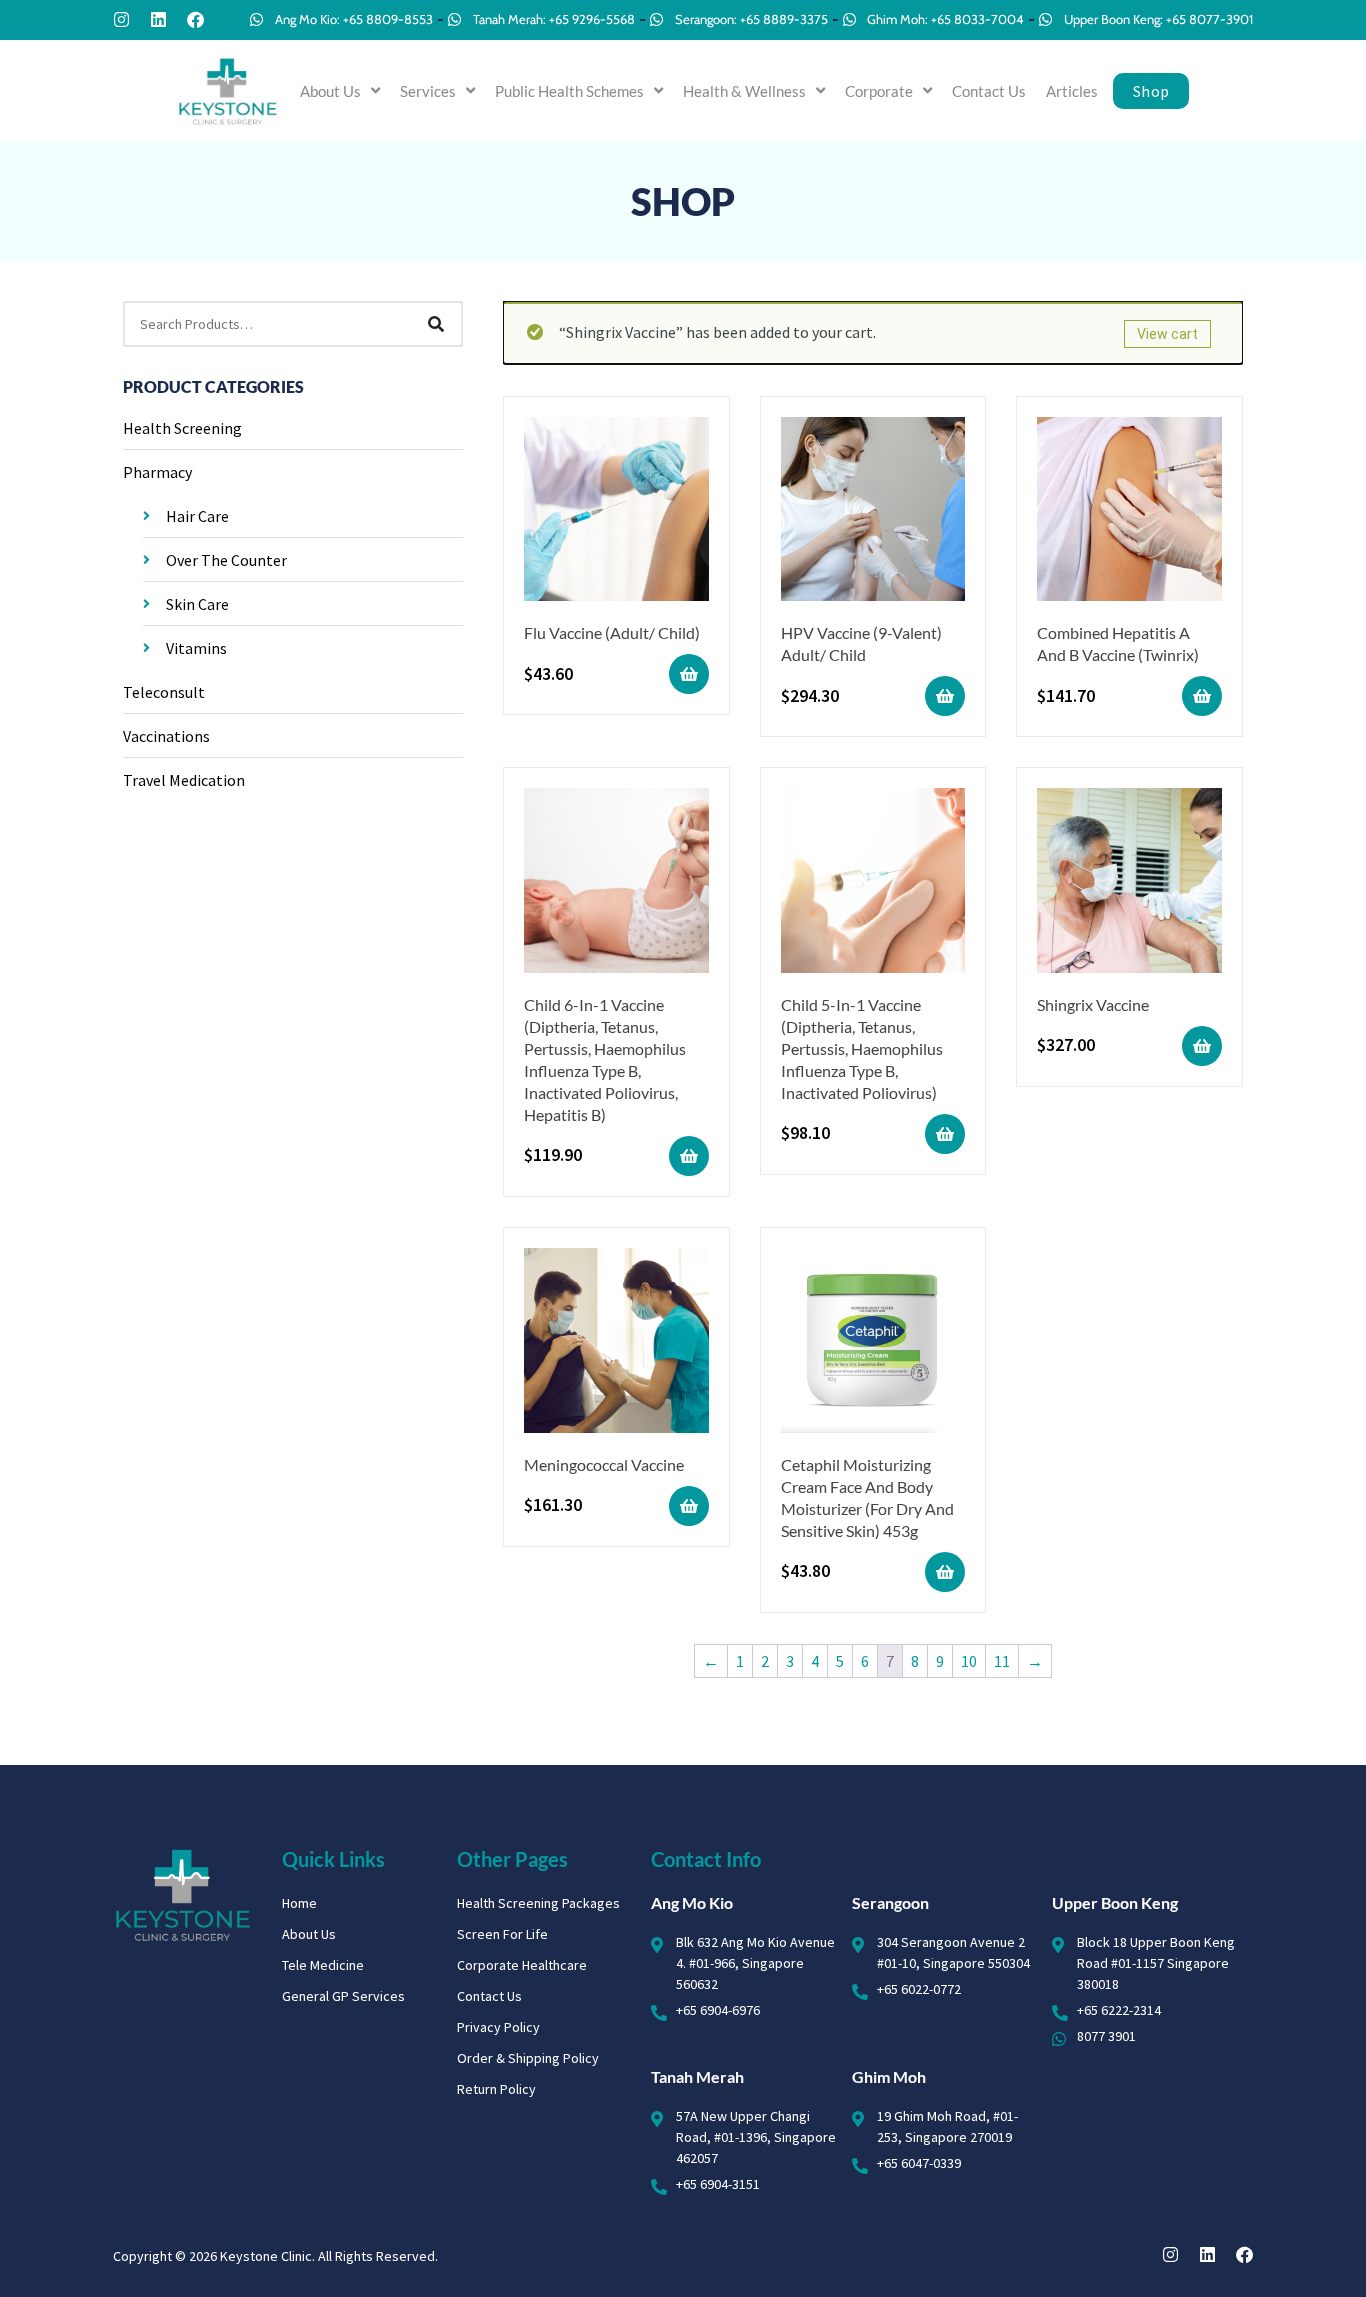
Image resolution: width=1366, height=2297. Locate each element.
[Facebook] (195, 19)
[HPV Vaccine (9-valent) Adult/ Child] (873, 512)
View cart (1167, 334)
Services (428, 91)
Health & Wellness (744, 91)
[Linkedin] (158, 19)
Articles (1072, 91)
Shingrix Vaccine (1093, 1004)
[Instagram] (121, 19)
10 (969, 1661)
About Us (330, 91)
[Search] (436, 324)
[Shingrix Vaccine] (1129, 883)
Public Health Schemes (569, 91)
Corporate (879, 91)
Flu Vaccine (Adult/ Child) (612, 632)
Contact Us (989, 91)
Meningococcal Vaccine (604, 1464)
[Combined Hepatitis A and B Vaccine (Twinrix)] (1129, 512)
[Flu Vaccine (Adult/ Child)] (616, 512)
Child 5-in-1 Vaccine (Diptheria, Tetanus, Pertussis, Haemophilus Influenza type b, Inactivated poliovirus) (862, 1048)
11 (1002, 1661)
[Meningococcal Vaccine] (616, 1343)
